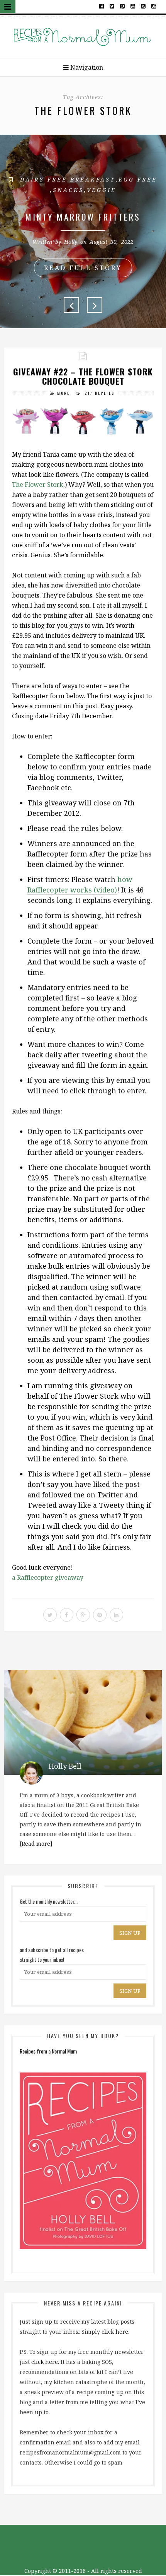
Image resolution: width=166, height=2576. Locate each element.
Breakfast (93, 179)
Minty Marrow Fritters (83, 217)
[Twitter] (112, 6)
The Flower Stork (38, 485)
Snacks (68, 190)
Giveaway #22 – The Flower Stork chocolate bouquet (83, 376)
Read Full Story (83, 268)
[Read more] (36, 1844)
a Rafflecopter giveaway (48, 1577)
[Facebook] (102, 6)
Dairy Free (44, 179)
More (64, 393)
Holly (71, 242)
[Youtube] (133, 6)
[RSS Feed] (143, 6)
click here (115, 2332)
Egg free (138, 179)
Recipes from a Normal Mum (48, 2051)
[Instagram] (153, 6)
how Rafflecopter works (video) (80, 885)
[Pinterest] (123, 6)
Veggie (102, 190)
